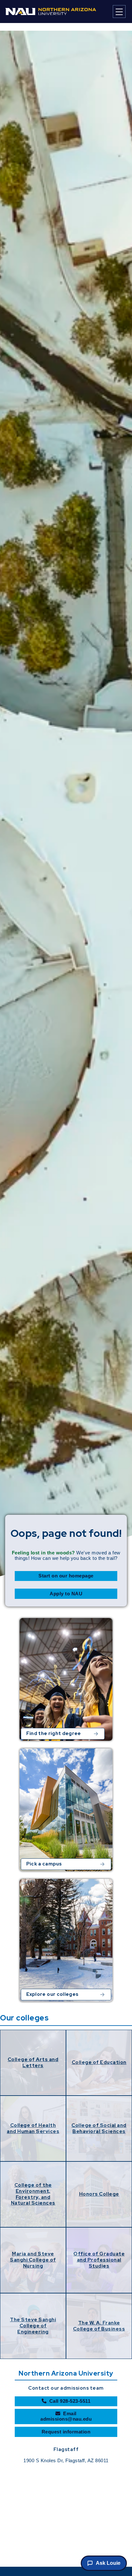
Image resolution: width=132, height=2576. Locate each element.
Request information (66, 2432)
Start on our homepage (66, 1576)
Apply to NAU (66, 1594)
